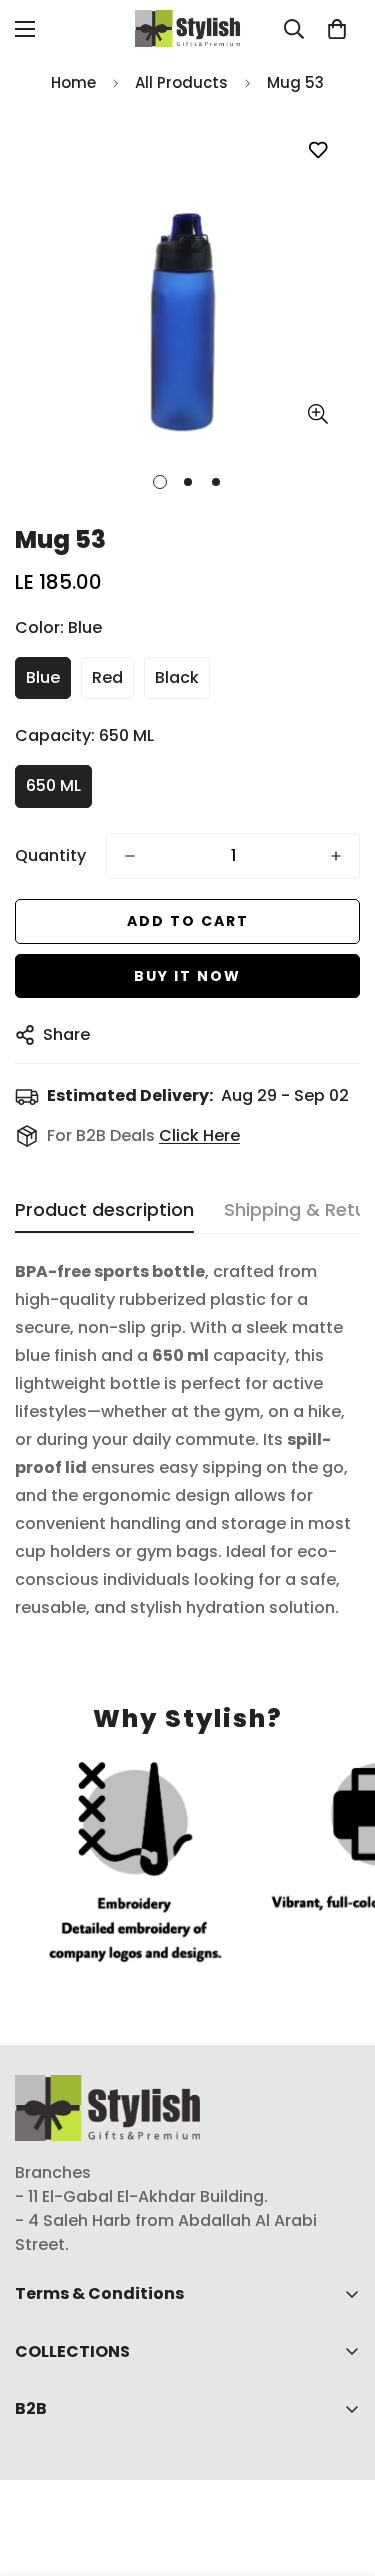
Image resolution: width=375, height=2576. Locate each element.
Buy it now (187, 976)
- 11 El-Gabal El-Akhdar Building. (141, 2196)
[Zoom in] (317, 414)
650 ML (53, 785)
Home (73, 82)
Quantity (50, 855)
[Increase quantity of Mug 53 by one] (336, 856)
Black (177, 677)
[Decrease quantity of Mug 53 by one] (130, 856)
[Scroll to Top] (339, 2470)
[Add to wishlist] (317, 150)
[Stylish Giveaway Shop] (187, 28)
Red (107, 677)
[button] (337, 29)
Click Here (199, 1135)
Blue (43, 677)
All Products (181, 82)
